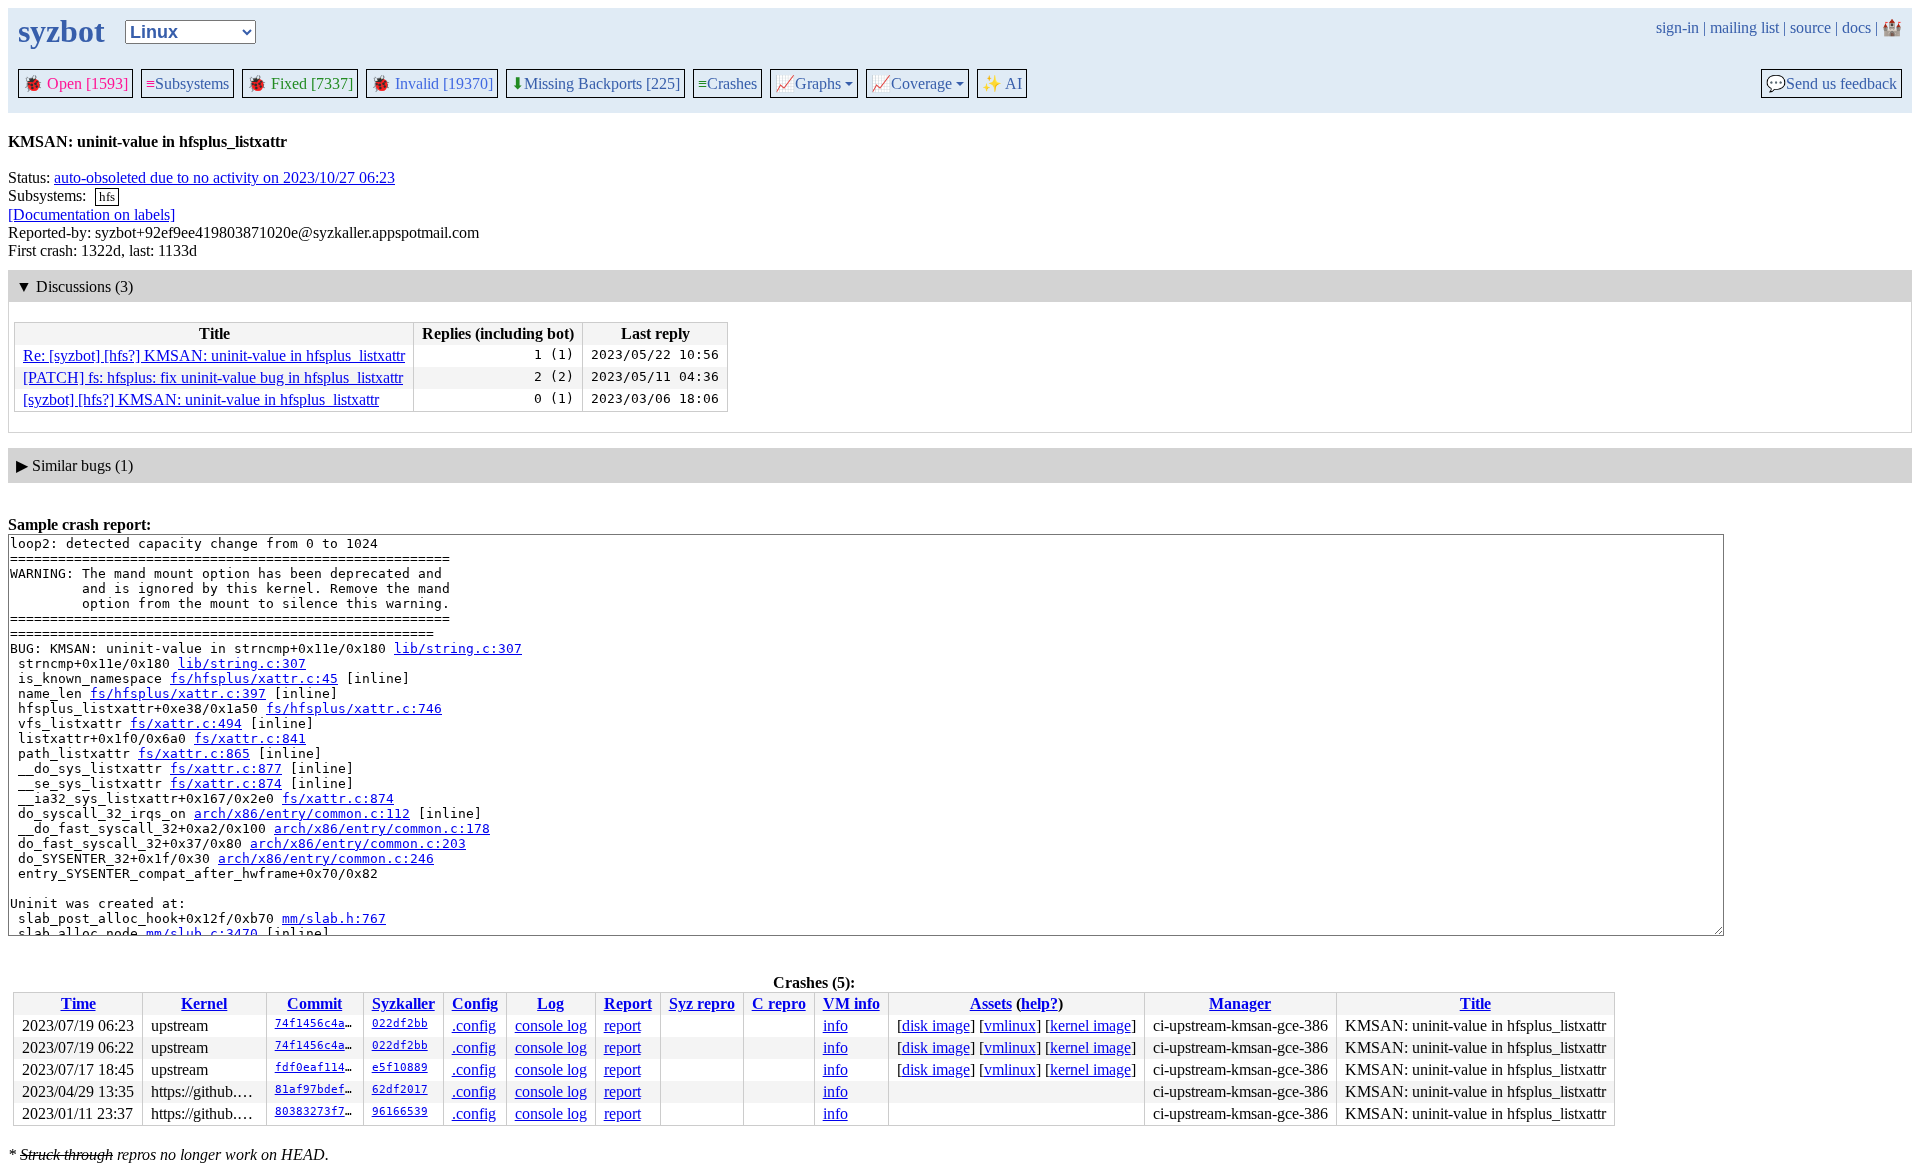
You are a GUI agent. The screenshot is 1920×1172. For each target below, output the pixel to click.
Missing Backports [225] (595, 84)
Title (1475, 1003)
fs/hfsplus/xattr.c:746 (354, 708)
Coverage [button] (911, 84)
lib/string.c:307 (458, 648)
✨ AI (1002, 83)
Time (78, 1003)
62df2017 (400, 1089)
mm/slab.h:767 (334, 918)
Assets (991, 1003)
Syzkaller (403, 1003)
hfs (107, 196)
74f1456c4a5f (317, 1023)
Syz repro (702, 1003)
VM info (851, 1003)
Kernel (204, 1003)
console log (551, 1025)
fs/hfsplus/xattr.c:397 (178, 693)
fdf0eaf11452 (317, 1067)
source (1810, 27)
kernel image (1090, 1025)
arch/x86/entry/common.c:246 (326, 858)
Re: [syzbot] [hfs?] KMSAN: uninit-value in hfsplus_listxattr (214, 355)
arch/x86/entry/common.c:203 (358, 843)
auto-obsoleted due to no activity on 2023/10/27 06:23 (224, 177)
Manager (1240, 1003)
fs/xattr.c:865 (194, 753)
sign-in (1677, 27)
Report (628, 1003)
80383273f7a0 (317, 1111)
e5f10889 (400, 1067)
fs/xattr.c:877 (226, 768)
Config (475, 1003)
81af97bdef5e (317, 1089)
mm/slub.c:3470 (202, 933)
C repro (779, 1003)
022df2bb (400, 1023)
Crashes (727, 83)
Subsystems (187, 83)
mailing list (1744, 27)
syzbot (61, 31)
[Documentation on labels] (91, 214)
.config (474, 1025)
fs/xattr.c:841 (250, 738)
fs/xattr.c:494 (186, 723)
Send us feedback (1831, 84)
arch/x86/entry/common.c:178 (382, 828)
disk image (936, 1025)
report (622, 1025)
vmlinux (1010, 1025)
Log (550, 1003)
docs (1856, 27)
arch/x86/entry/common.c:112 (302, 813)
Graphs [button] (808, 84)
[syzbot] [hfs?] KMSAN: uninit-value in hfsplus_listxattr (201, 399)
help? (1039, 1003)
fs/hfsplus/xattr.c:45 (254, 678)
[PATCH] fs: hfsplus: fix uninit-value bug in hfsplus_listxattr (213, 377)
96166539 (400, 1111)
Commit (314, 1003)
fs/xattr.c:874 (226, 783)
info (835, 1025)
